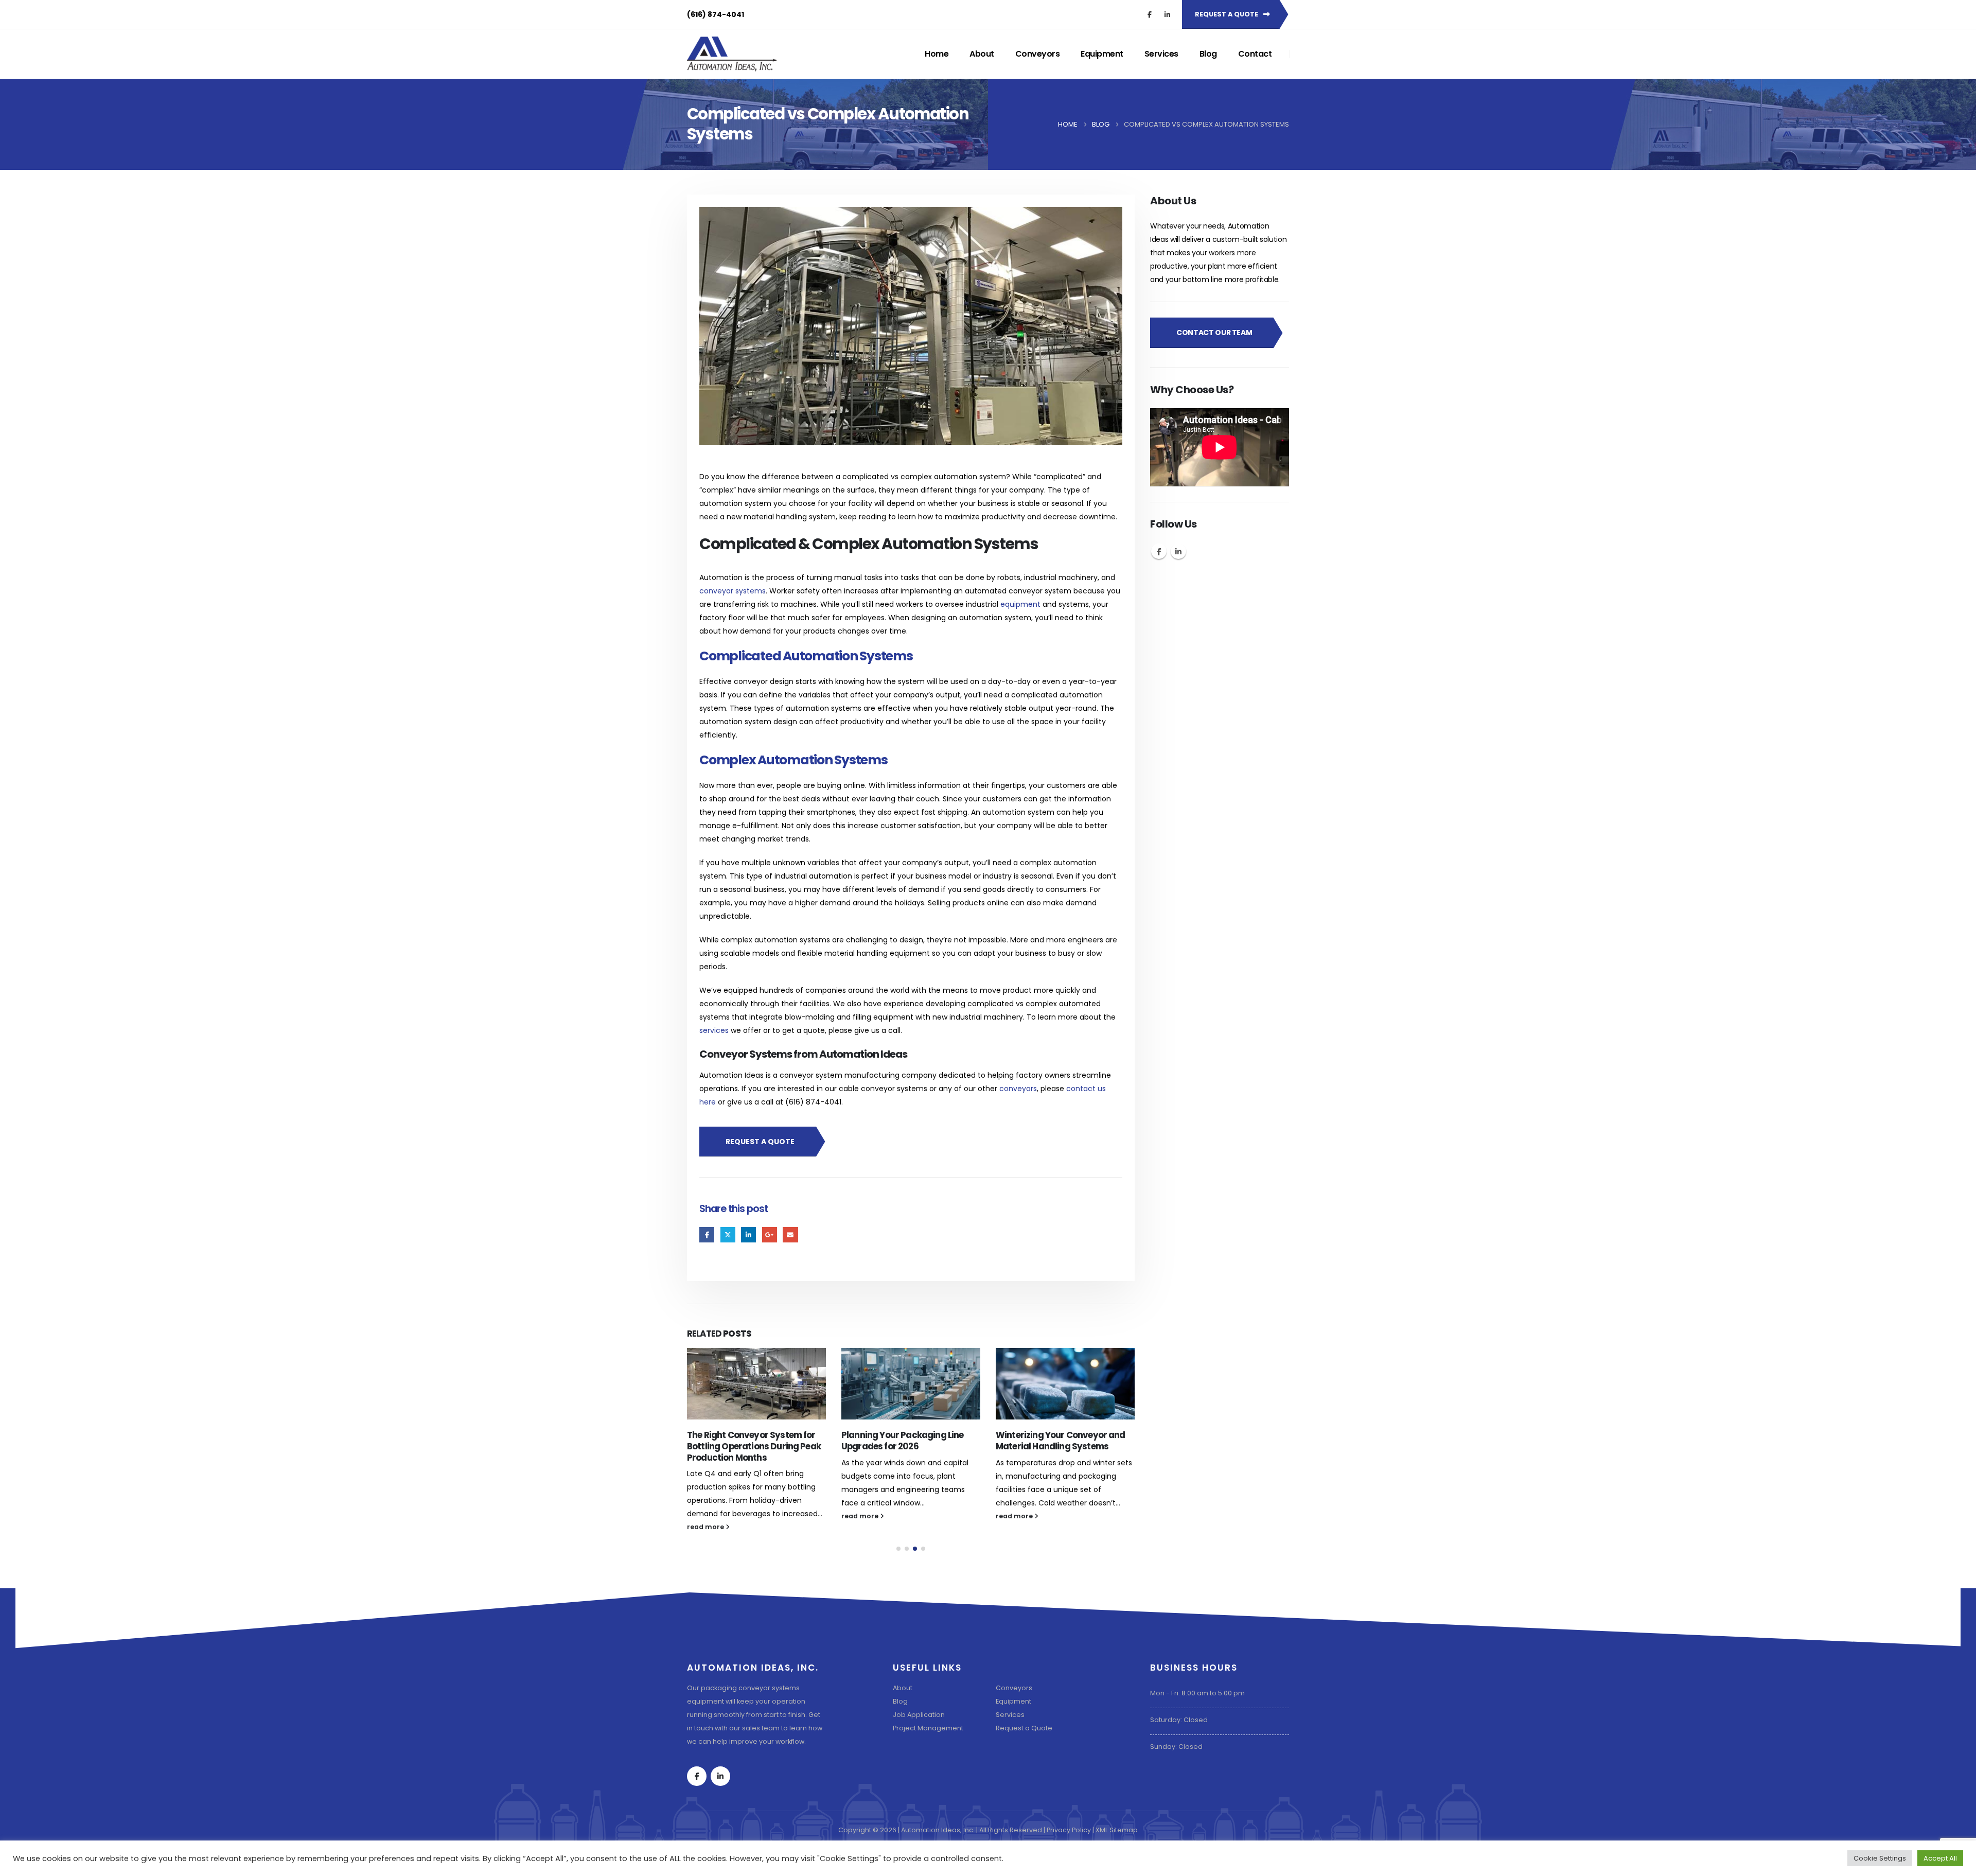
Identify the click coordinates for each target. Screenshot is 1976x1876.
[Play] (1163, 476)
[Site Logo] (732, 54)
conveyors (1018, 1089)
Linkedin (1178, 551)
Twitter (728, 1234)
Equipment (1102, 54)
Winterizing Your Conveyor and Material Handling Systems (906, 1441)
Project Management (928, 1755)
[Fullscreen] (1276, 476)
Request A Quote (1227, 14)
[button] (898, 1575)
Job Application (919, 1741)
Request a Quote (1024, 1755)
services (714, 1030)
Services (1161, 54)
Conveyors (1038, 54)
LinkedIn (748, 1234)
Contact (1255, 54)
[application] (1220, 447)
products (819, 631)
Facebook (707, 1234)
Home (937, 54)
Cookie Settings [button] (1880, 1858)
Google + (770, 1234)
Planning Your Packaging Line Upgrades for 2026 (748, 1441)
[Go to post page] (756, 1384)
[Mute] (1259, 476)
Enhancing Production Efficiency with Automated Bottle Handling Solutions (1063, 1446)
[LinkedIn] (1167, 14)
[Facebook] (1150, 14)
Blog (1208, 54)
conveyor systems (733, 591)
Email (790, 1234)
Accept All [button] (1940, 1858)
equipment (1020, 604)
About (982, 54)
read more (706, 1516)
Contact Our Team (1214, 332)
